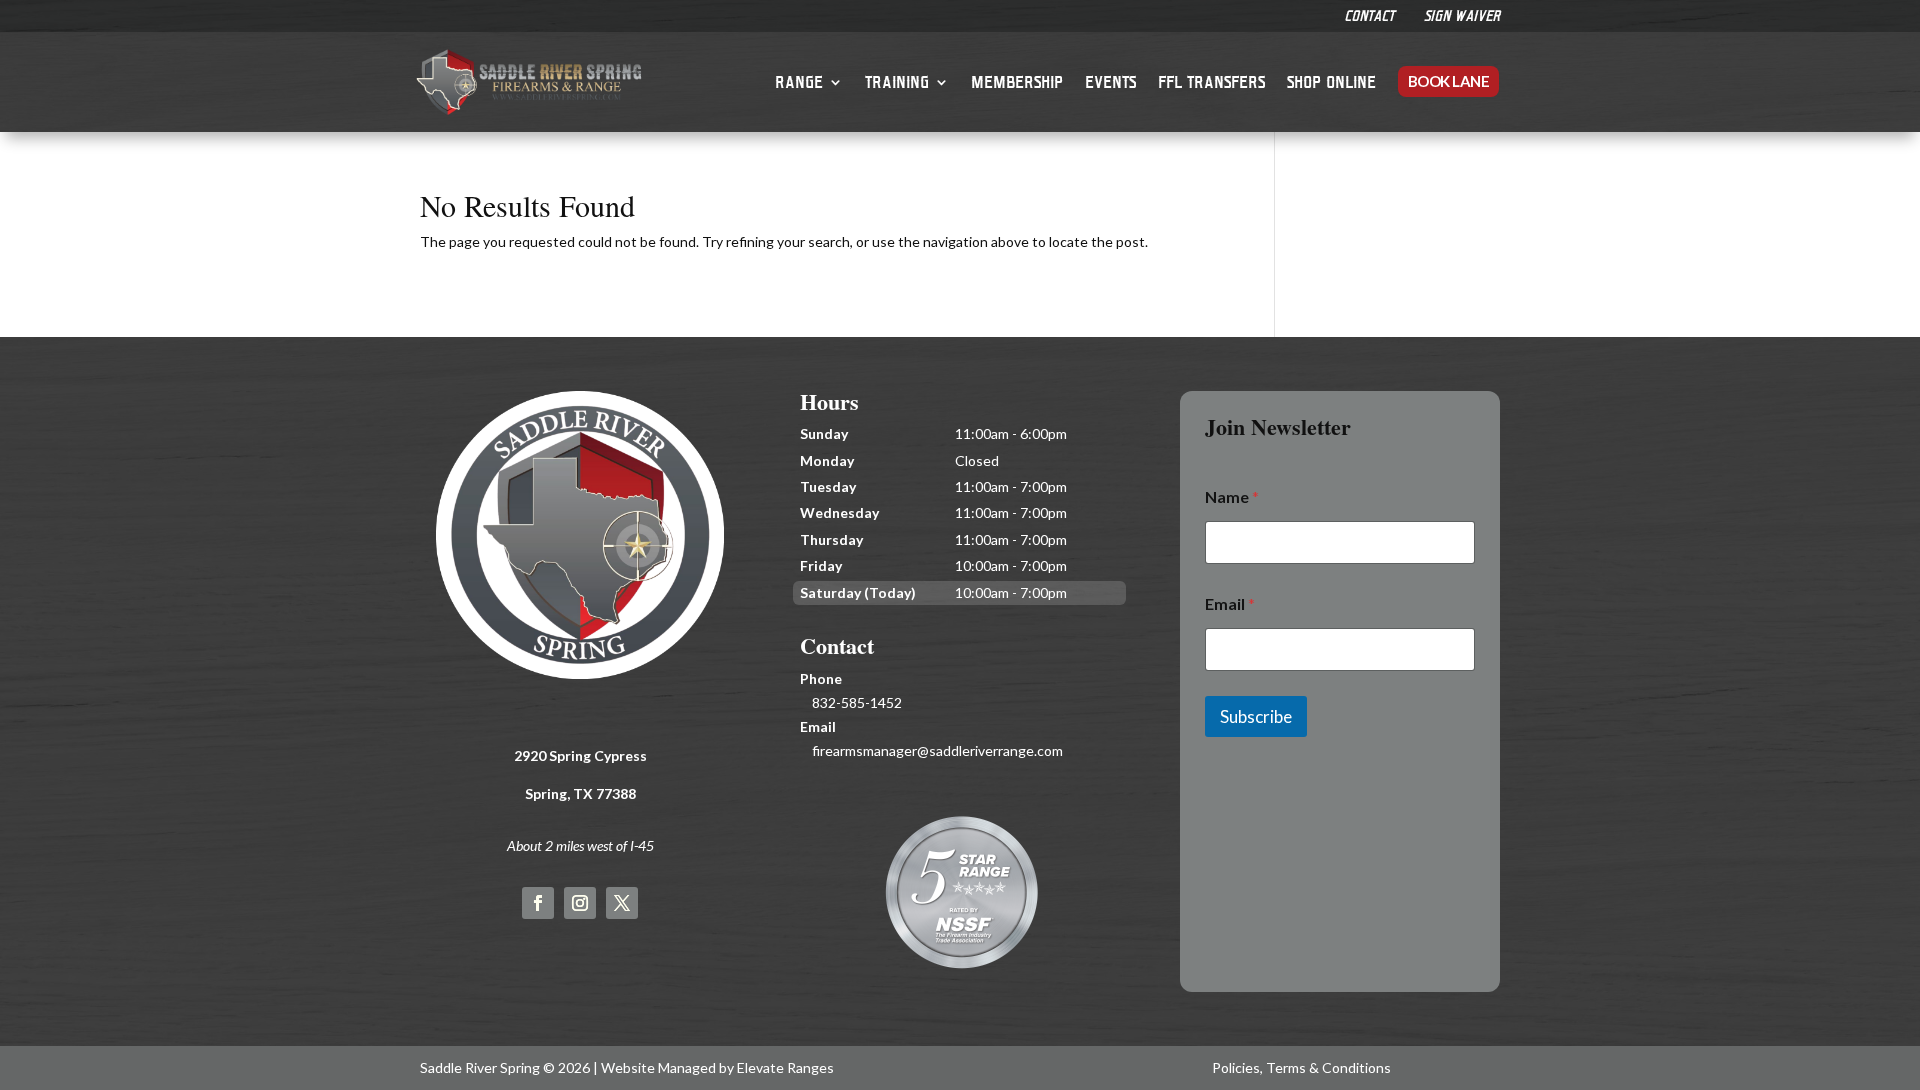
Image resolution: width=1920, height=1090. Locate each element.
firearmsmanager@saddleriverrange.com (937, 750)
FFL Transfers (1211, 81)
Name (1232, 496)
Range (799, 81)
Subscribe (1256, 716)
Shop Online (1331, 81)
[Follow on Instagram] (580, 903)
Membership (1017, 81)
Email (1230, 603)
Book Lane (1449, 81)
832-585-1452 (857, 702)
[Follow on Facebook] (538, 903)
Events (1110, 81)
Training (897, 81)
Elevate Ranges (785, 1067)
